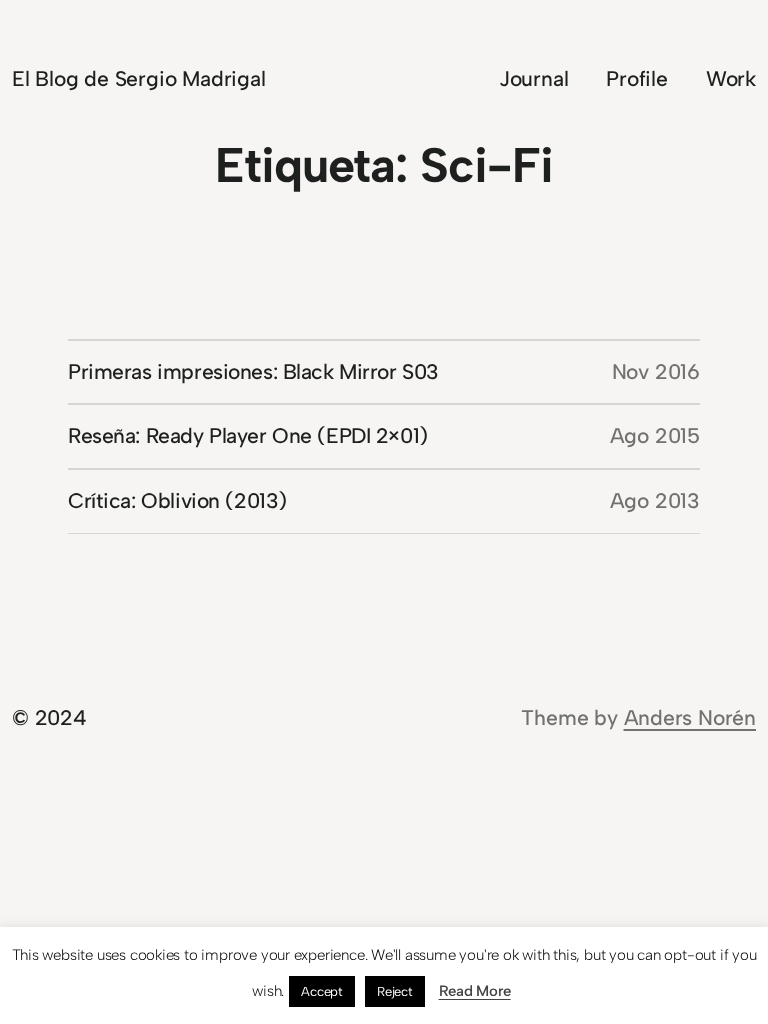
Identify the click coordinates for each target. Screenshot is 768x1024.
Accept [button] (322, 991)
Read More (475, 991)
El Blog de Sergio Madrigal (139, 78)
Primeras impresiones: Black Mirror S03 (253, 371)
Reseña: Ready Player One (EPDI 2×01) (248, 435)
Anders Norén (690, 717)
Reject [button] (395, 991)
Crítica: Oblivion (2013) (177, 500)
